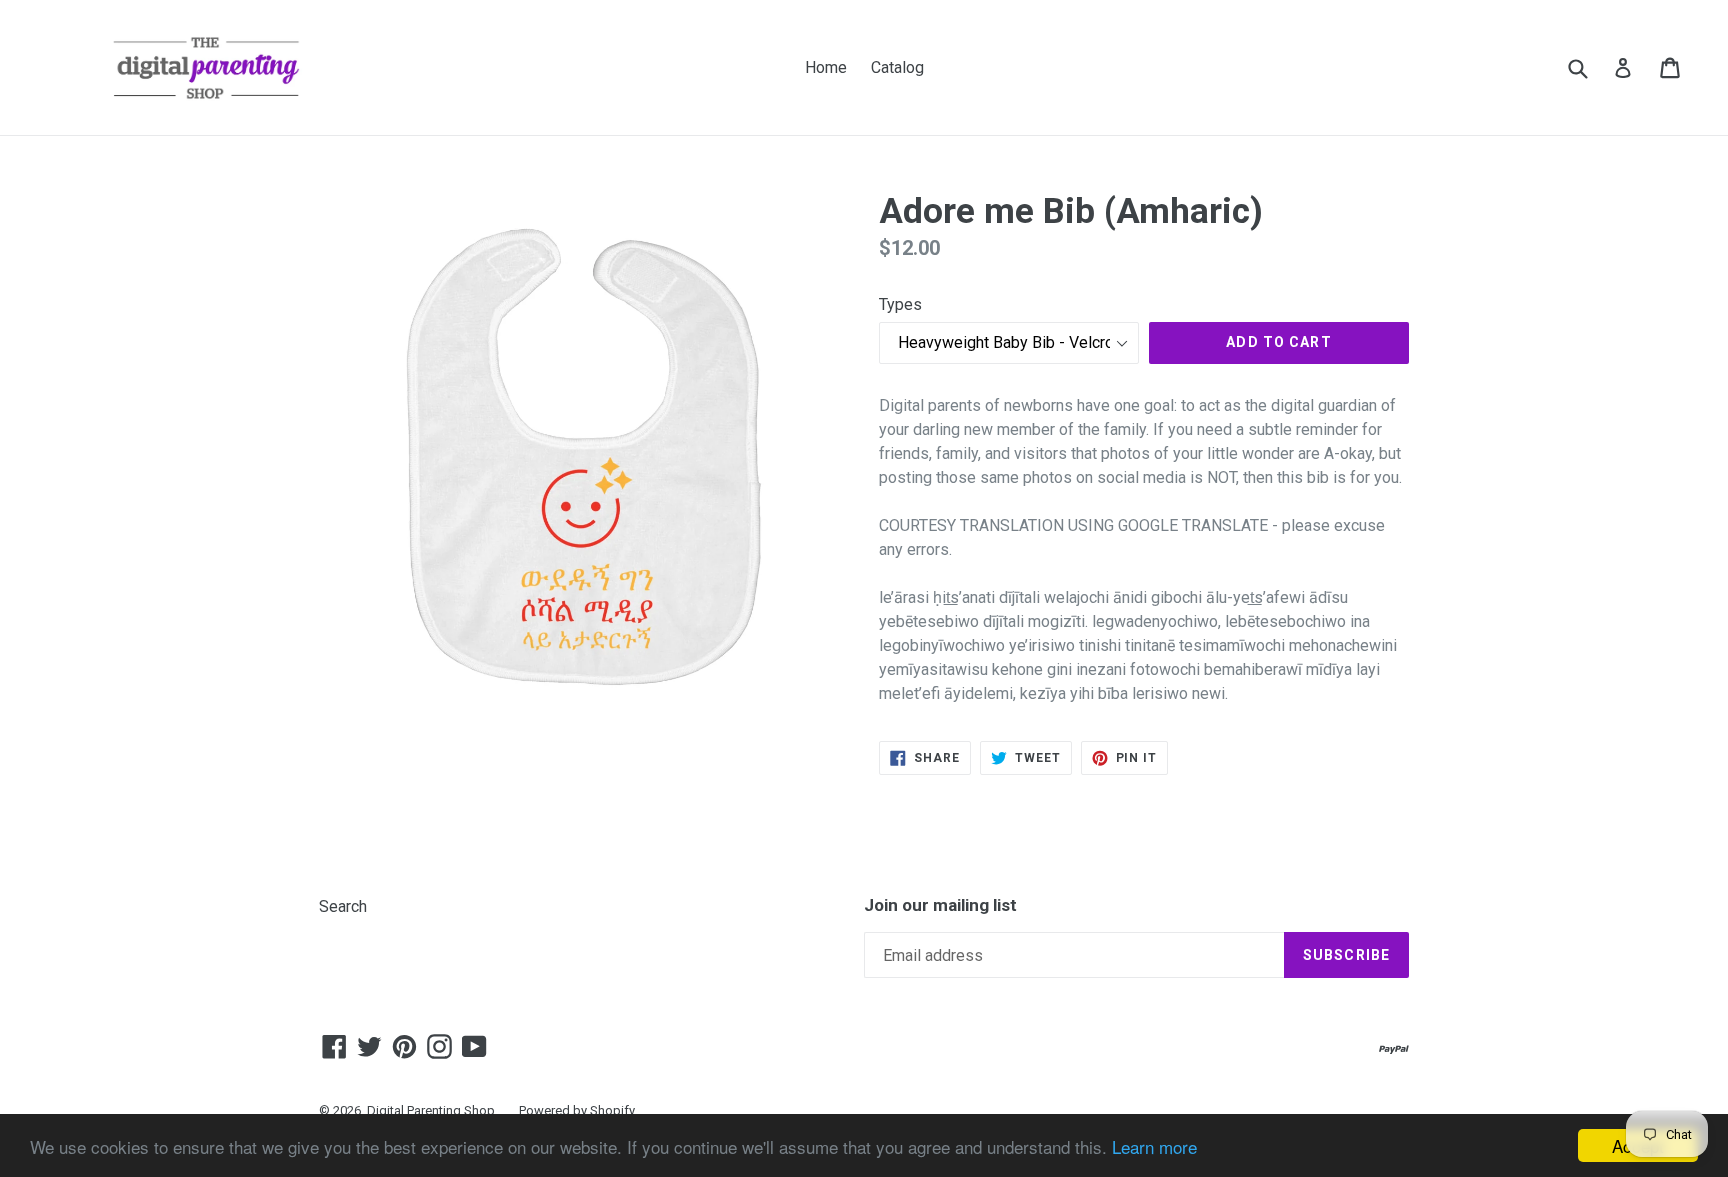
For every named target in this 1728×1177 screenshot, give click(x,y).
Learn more (1154, 1146)
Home (826, 67)
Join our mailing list (940, 905)
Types (900, 304)
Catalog (897, 67)
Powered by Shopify (577, 1110)
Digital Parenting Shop (431, 1110)
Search (343, 906)
